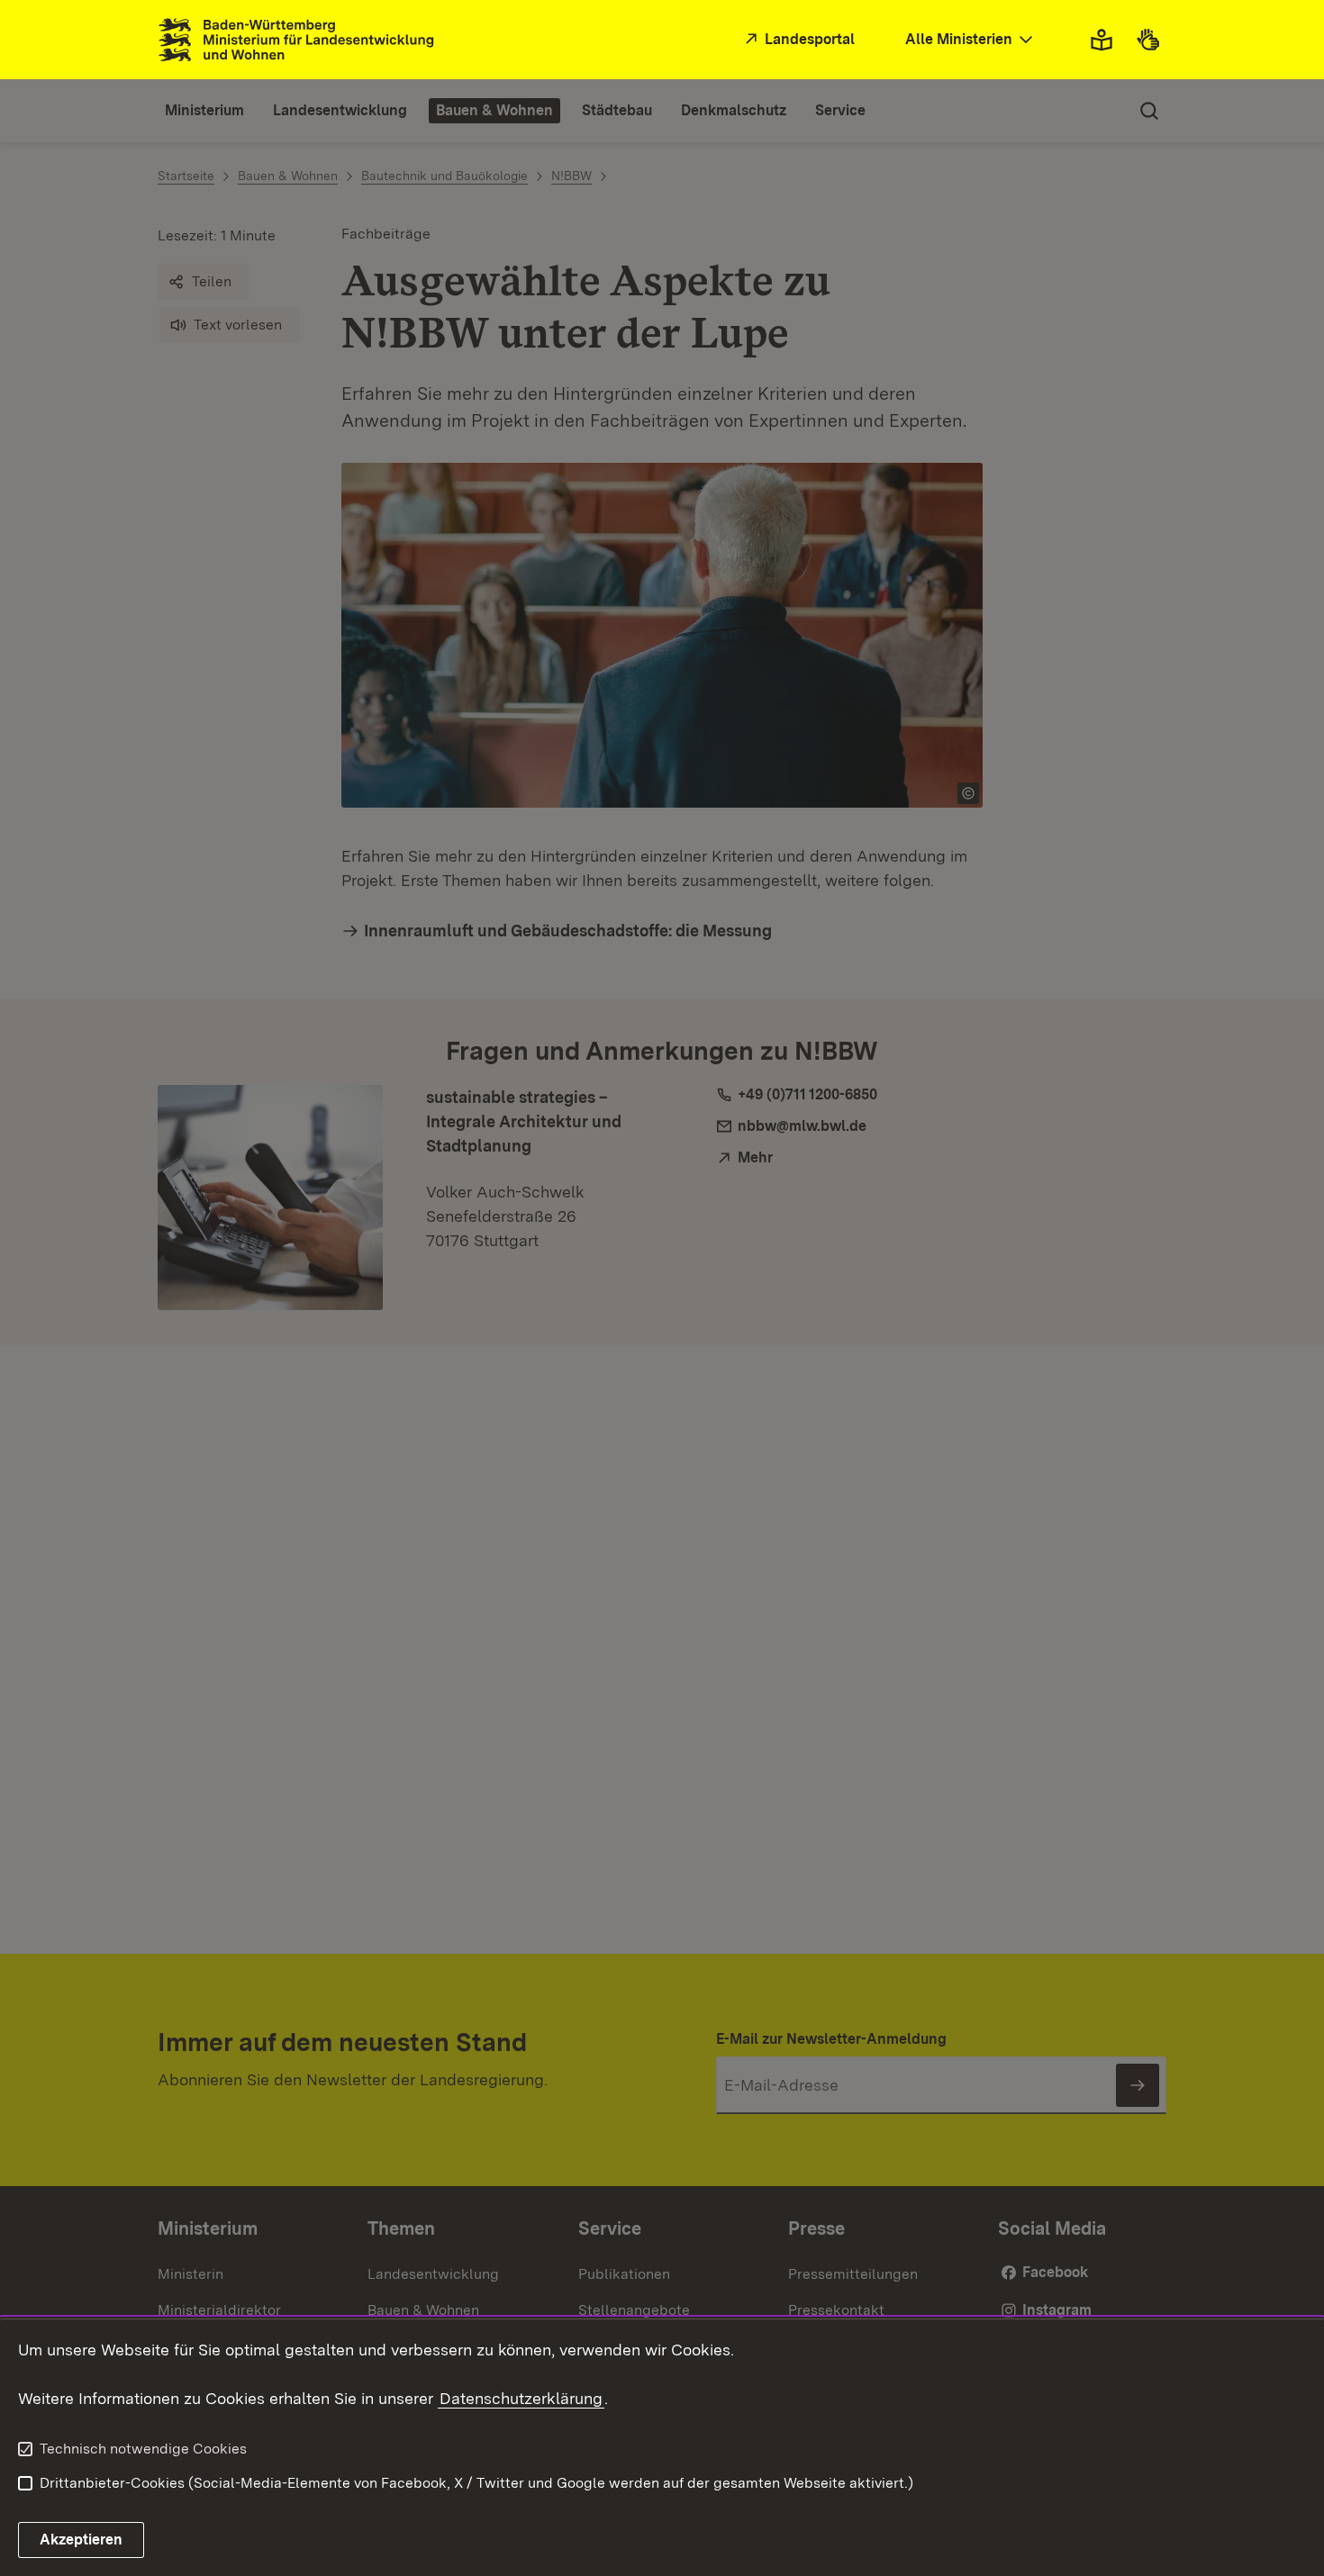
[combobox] (971, 40)
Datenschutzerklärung (521, 2398)
